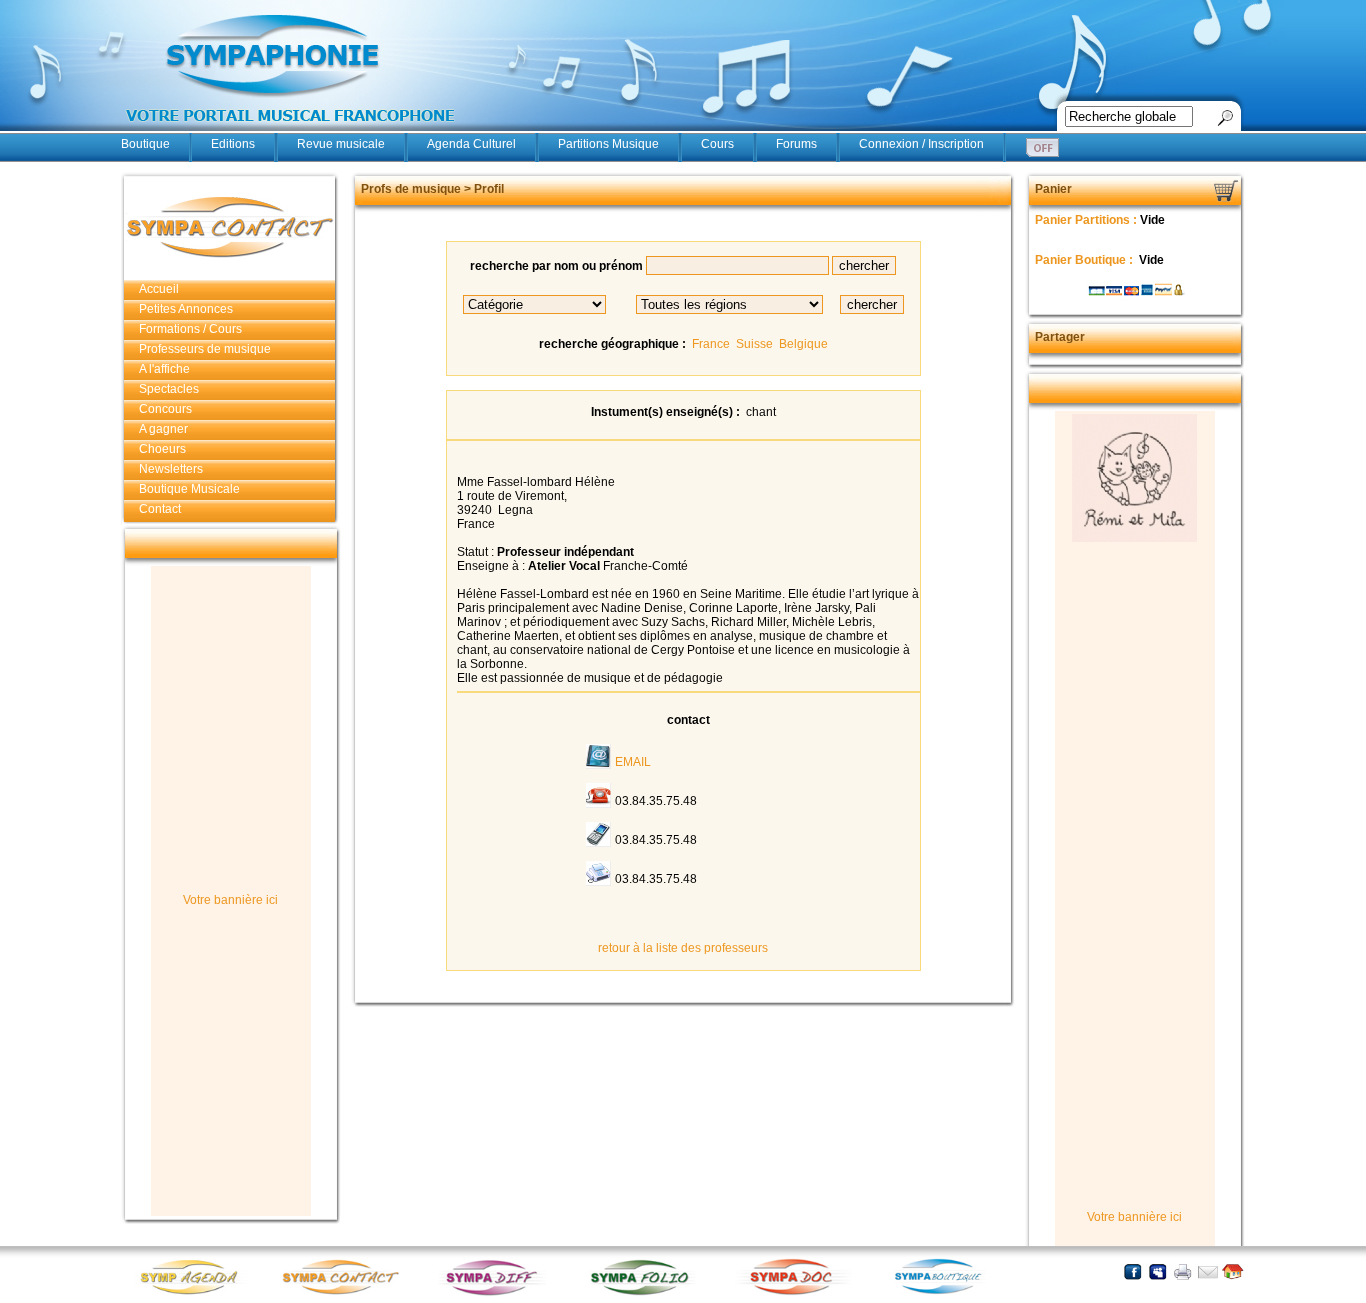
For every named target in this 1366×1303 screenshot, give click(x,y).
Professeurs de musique (205, 349)
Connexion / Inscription (921, 144)
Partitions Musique (608, 144)
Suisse (754, 344)
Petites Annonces (186, 309)
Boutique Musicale (189, 489)
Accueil (159, 289)
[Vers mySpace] (1157, 1271)
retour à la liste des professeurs (683, 948)
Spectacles (169, 389)
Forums (796, 144)
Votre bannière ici (230, 900)
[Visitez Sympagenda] (196, 1293)
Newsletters (171, 469)
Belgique (803, 344)
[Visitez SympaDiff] (496, 1293)
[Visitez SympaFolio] (646, 1293)
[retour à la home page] (291, 132)
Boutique (145, 144)
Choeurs (162, 449)
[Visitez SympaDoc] (796, 1292)
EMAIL (633, 762)
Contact (160, 509)
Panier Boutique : (1085, 260)
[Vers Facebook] (1132, 1271)
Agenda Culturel (471, 144)
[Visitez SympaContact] (346, 1293)
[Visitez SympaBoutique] (946, 1293)
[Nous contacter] (1207, 1271)
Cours (717, 144)
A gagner (163, 429)
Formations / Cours (190, 329)
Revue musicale (341, 144)
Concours (165, 409)
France (711, 344)
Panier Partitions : (1087, 220)
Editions (233, 144)
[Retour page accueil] (1232, 1271)
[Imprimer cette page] (1182, 1271)
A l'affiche (164, 369)
